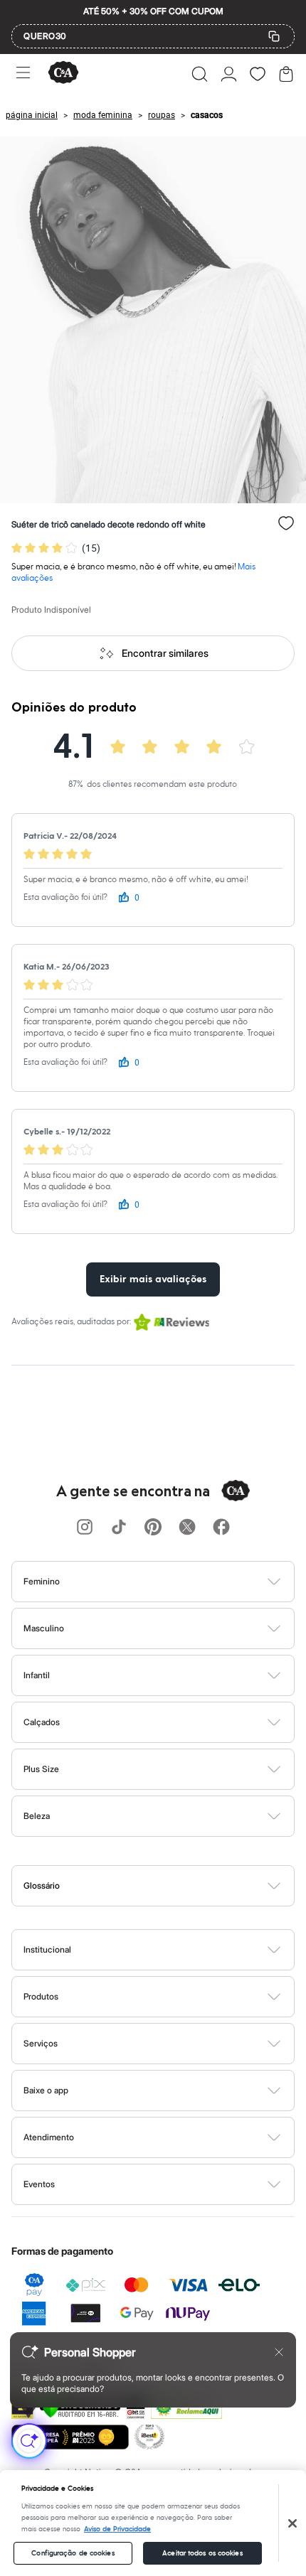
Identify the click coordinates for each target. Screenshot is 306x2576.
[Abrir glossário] (171, 1886)
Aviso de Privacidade (117, 2529)
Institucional (47, 1949)
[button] (200, 74)
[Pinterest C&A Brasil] (153, 1528)
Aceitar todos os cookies (202, 2553)
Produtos (41, 1996)
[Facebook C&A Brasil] (221, 1528)
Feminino (42, 1581)
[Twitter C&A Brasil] (187, 1528)
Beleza (37, 1816)
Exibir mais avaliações (153, 1279)
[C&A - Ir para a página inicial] (63, 74)
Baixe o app (46, 2090)
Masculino (44, 1628)
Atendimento (49, 2137)
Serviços (41, 2043)
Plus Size (41, 1769)
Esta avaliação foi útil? (65, 897)
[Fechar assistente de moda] (279, 2352)
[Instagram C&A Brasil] (85, 1528)
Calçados (42, 1722)
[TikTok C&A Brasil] (119, 1528)
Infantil (37, 1675)
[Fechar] (292, 2523)
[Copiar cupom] (274, 36)
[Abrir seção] (177, 1582)
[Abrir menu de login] (229, 74)
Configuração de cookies (73, 2553)
